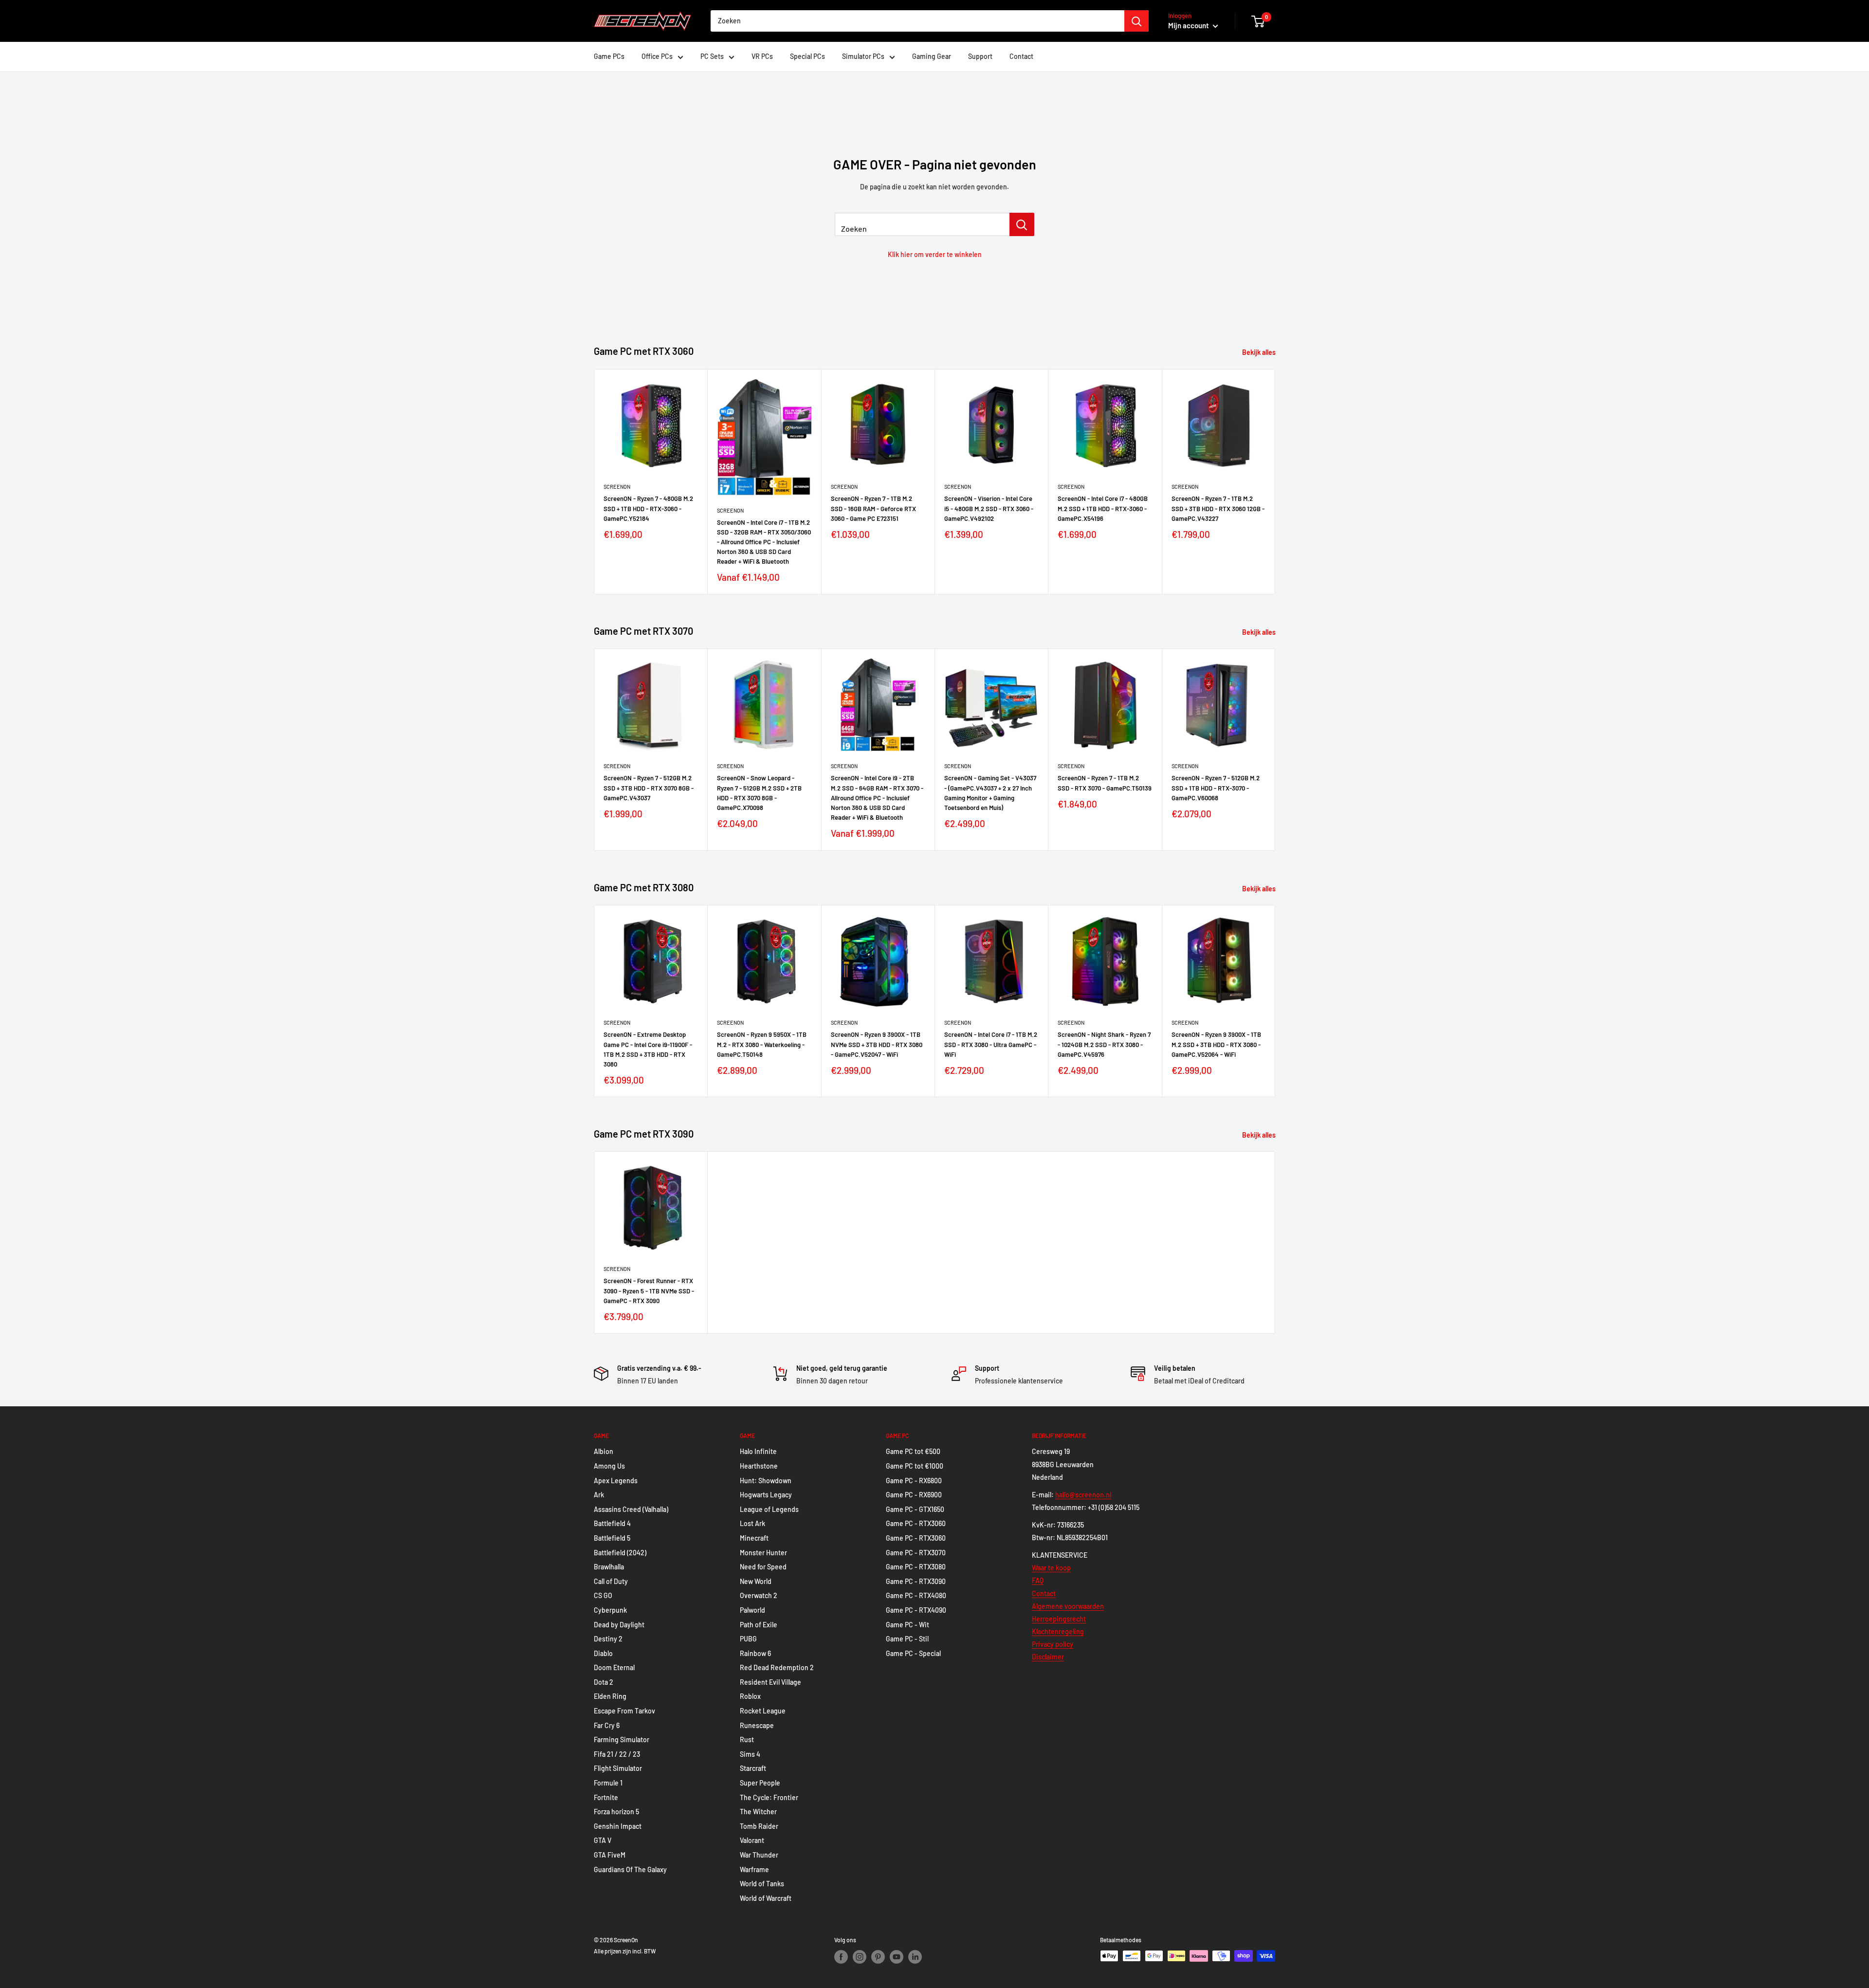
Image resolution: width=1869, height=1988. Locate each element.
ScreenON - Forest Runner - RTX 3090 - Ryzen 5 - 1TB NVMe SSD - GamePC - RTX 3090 (649, 1290)
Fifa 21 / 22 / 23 (617, 1754)
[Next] (1275, 482)
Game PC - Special (913, 1653)
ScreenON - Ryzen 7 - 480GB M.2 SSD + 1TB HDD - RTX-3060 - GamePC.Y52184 (648, 508)
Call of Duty (611, 1581)
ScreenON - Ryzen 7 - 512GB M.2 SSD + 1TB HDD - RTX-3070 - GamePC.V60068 (1216, 788)
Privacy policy (1053, 1644)
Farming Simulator (622, 1739)
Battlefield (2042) (620, 1553)
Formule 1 (608, 1783)
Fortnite (606, 1797)
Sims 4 (750, 1754)
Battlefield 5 (612, 1538)
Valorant (752, 1840)
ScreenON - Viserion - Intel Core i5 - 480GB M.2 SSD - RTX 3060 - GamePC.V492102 (989, 508)
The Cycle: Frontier (769, 1797)
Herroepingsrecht (1059, 1619)
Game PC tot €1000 (915, 1466)
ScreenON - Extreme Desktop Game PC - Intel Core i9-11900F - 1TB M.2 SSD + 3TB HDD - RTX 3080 (648, 1049)
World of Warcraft (766, 1898)
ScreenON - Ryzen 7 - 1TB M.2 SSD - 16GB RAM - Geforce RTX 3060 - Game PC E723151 (873, 508)
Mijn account (1189, 25)
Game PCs (609, 56)
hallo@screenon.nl (1083, 1495)
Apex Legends (616, 1481)
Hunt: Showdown (766, 1481)
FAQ (1038, 1580)
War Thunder (759, 1855)
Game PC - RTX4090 (916, 1610)
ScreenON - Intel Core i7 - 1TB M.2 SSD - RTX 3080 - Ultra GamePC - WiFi (991, 1044)
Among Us (609, 1466)
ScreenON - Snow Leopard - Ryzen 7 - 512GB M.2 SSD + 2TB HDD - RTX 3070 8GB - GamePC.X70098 (759, 793)
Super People (760, 1783)
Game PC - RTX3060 (916, 1523)
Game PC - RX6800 (914, 1481)
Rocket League (763, 1711)
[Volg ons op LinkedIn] (915, 1957)
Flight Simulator (618, 1768)
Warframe (754, 1869)
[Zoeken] (1136, 21)
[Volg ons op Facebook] (841, 1957)
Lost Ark (752, 1523)
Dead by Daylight (619, 1625)
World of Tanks (762, 1884)
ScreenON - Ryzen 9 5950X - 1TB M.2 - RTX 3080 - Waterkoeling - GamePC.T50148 (762, 1044)
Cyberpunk (610, 1610)
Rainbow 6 (755, 1653)
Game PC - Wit (907, 1625)
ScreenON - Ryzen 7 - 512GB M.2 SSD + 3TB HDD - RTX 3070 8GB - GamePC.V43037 (649, 788)
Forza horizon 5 (616, 1812)
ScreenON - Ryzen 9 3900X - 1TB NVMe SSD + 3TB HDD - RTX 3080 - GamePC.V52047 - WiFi (877, 1044)
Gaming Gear (932, 56)
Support (980, 56)
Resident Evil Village (770, 1682)
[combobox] (917, 21)
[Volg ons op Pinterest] (878, 1957)
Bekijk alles (1260, 352)
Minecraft (754, 1538)
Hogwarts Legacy (766, 1495)
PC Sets (712, 56)
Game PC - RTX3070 (916, 1553)
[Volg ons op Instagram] (860, 1957)
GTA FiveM (610, 1855)
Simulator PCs (863, 56)
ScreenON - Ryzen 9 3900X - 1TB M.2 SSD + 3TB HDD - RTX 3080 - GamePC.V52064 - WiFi (1216, 1044)
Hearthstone (759, 1466)
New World (756, 1581)
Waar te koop (1051, 1568)
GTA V (603, 1840)
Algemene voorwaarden (1068, 1606)
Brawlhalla (609, 1567)
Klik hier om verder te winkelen (935, 254)
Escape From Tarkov (624, 1711)
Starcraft (753, 1768)
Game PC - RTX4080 (916, 1595)
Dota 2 (604, 1682)
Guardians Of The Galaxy (630, 1869)
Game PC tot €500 (913, 1451)
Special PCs (807, 56)
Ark (599, 1495)
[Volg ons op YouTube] (897, 1957)
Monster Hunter (763, 1553)
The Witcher (758, 1812)
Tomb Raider (759, 1826)
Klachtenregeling (1058, 1631)
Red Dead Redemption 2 (777, 1667)
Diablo (603, 1653)
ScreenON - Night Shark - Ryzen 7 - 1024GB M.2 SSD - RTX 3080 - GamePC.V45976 (1104, 1044)
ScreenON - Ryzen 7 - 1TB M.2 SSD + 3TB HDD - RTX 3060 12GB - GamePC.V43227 (1218, 508)
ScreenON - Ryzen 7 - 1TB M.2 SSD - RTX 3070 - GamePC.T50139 (1105, 783)
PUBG (748, 1639)
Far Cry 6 (607, 1725)
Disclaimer (1048, 1657)
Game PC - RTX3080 (916, 1567)
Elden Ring (610, 1696)
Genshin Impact (618, 1826)
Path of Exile (759, 1625)
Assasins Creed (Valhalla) (631, 1509)
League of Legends (769, 1509)
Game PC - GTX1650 (915, 1509)
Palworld (752, 1610)
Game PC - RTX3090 (916, 1581)
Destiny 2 (608, 1639)
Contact (1021, 56)
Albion (604, 1451)
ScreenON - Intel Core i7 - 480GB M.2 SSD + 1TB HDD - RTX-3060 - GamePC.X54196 (1103, 508)
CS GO (603, 1595)
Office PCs (657, 56)
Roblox (750, 1696)
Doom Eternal (614, 1667)
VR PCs (762, 56)
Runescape (757, 1725)
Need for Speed (763, 1567)
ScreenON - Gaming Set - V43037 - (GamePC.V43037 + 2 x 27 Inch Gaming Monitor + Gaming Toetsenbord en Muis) (990, 793)
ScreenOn (617, 487)
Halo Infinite (758, 1451)
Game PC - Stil (907, 1639)
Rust (747, 1739)
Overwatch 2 (759, 1595)
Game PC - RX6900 (914, 1495)
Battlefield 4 (612, 1523)
